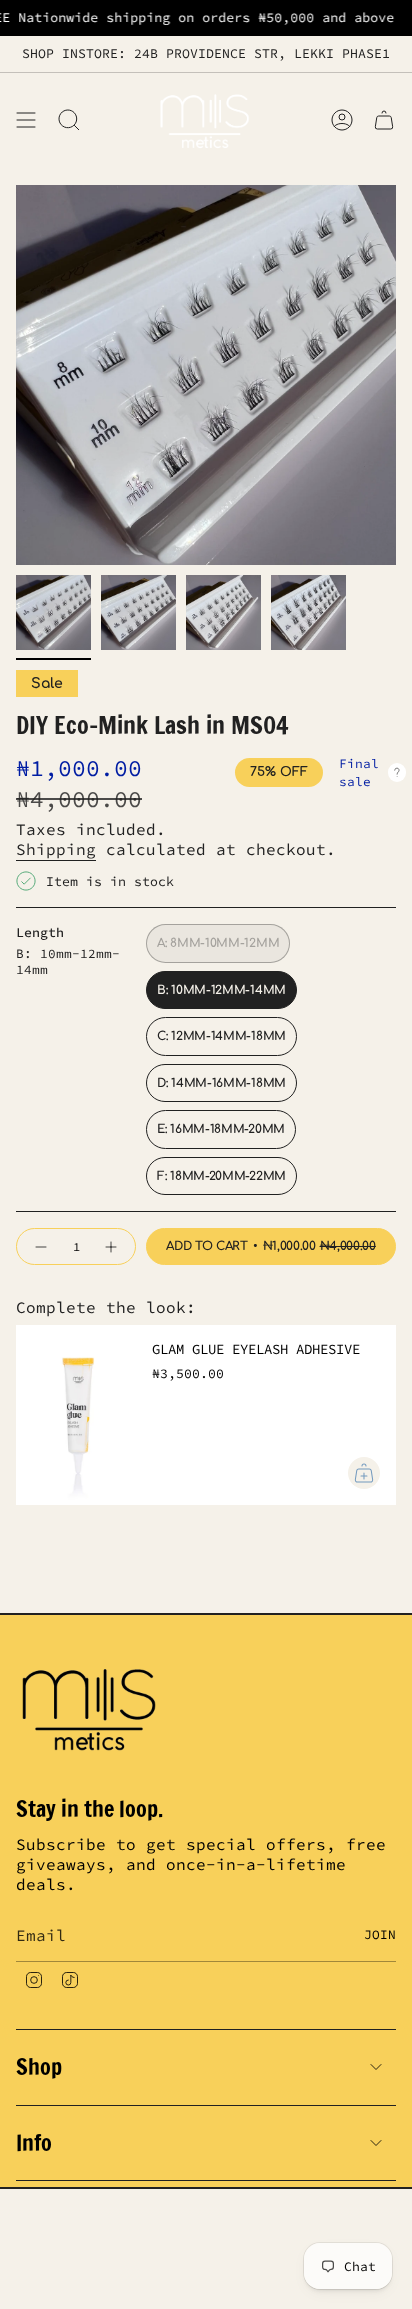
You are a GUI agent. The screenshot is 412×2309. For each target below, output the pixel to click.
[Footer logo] (91, 1707)
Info (34, 2142)
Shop (39, 2066)
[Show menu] (26, 119)
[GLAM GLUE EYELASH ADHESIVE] (76, 1415)
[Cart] (384, 119)
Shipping (56, 849)
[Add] (364, 1473)
